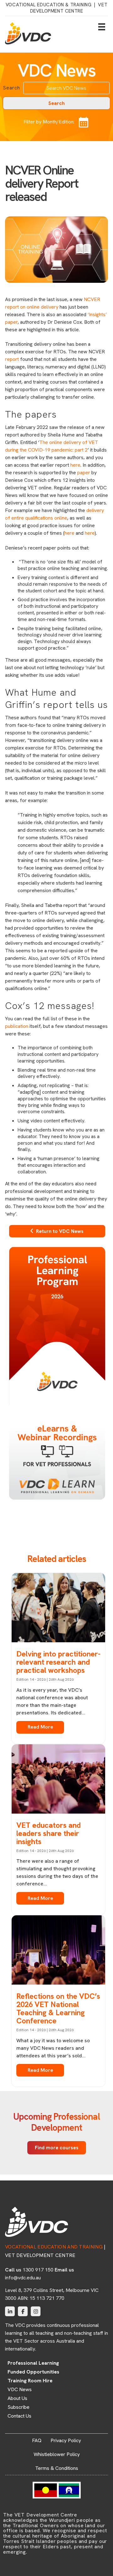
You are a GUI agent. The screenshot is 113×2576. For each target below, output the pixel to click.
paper (84, 473)
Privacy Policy (66, 2440)
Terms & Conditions (57, 2468)
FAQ (37, 2440)
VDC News (20, 2390)
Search (11, 88)
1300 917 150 (38, 2270)
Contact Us (19, 2416)
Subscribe (19, 2407)
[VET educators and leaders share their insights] (58, 1780)
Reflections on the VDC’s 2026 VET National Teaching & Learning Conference (58, 2008)
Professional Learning (33, 2363)
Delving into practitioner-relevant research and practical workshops (58, 1662)
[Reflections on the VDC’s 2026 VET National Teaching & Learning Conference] (58, 1951)
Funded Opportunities (33, 2372)
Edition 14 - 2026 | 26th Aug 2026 (45, 1679)
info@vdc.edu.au (23, 2278)
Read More (40, 1727)
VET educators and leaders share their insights (48, 1833)
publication (17, 1026)
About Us (17, 2398)
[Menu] (102, 27)
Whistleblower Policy (57, 2454)
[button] (56, 103)
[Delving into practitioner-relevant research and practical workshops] (58, 1609)
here (75, 465)
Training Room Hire (30, 2381)
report (12, 359)
